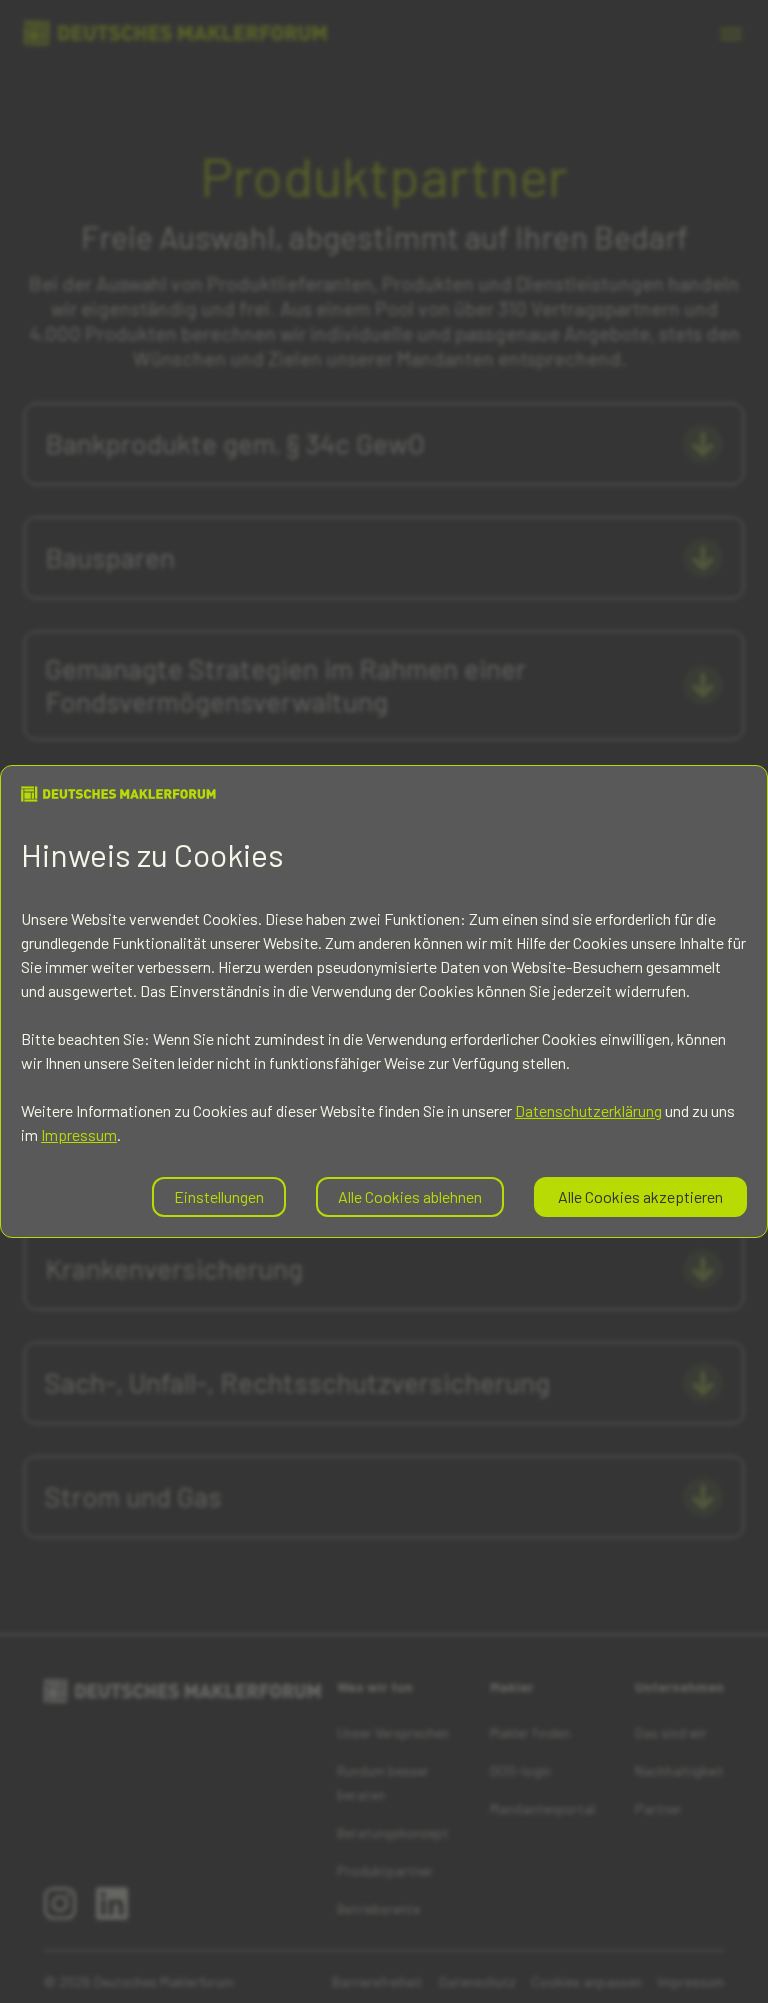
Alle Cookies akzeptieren (640, 1196)
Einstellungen (219, 1196)
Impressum (79, 1134)
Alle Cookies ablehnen (410, 1196)
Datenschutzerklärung (588, 1110)
